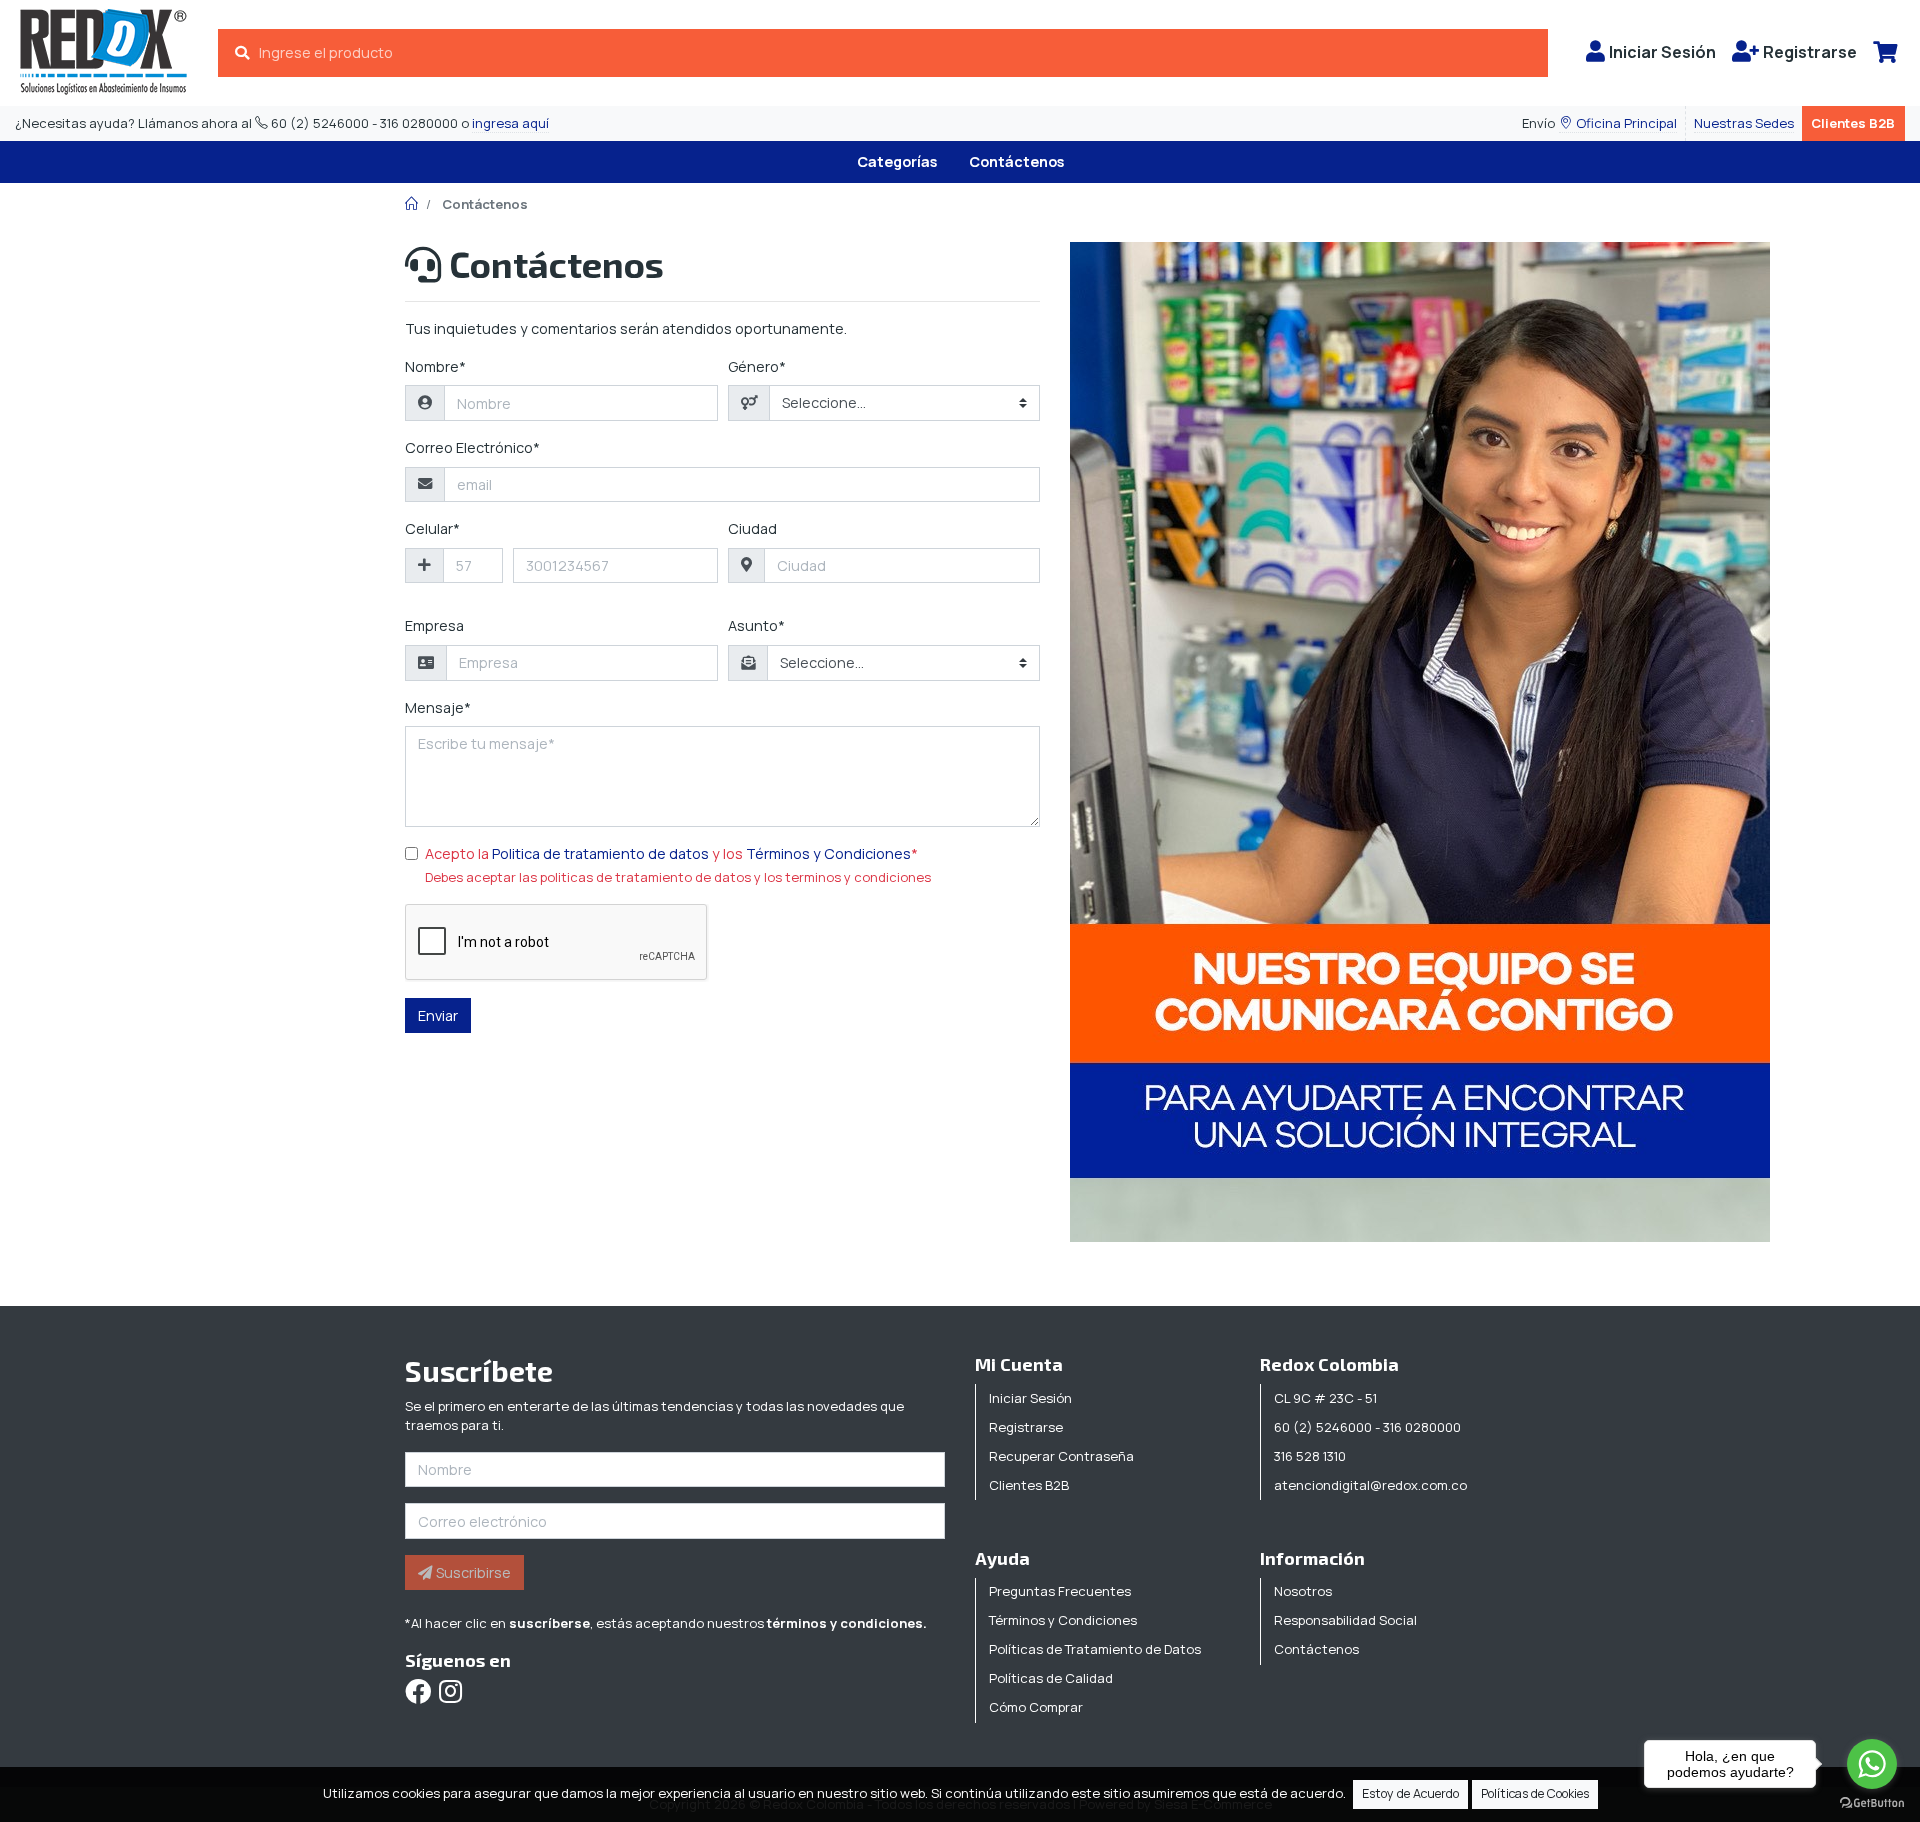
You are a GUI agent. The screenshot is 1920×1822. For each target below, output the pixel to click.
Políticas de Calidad (1051, 1678)
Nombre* (435, 366)
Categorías (897, 161)
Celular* (432, 528)
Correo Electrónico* (472, 447)
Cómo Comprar (1036, 1707)
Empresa (434, 625)
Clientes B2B (1853, 123)
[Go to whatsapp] (1872, 1764)
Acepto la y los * (671, 853)
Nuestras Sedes (1744, 123)
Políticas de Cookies (1535, 1793)
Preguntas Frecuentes (1060, 1591)
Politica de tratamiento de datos (600, 853)
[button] (1618, 123)
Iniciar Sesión (1030, 1398)
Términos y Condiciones (828, 853)
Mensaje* (438, 707)
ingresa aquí (510, 123)
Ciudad (752, 528)
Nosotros (1303, 1591)
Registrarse (1026, 1427)
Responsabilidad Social (1345, 1620)
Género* (757, 366)
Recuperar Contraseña (1061, 1456)
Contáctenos (1016, 161)
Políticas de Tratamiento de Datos (1095, 1649)
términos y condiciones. (847, 1623)
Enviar (438, 1015)
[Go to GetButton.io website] (1872, 1802)
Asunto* (756, 625)
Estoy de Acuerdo (1410, 1793)
